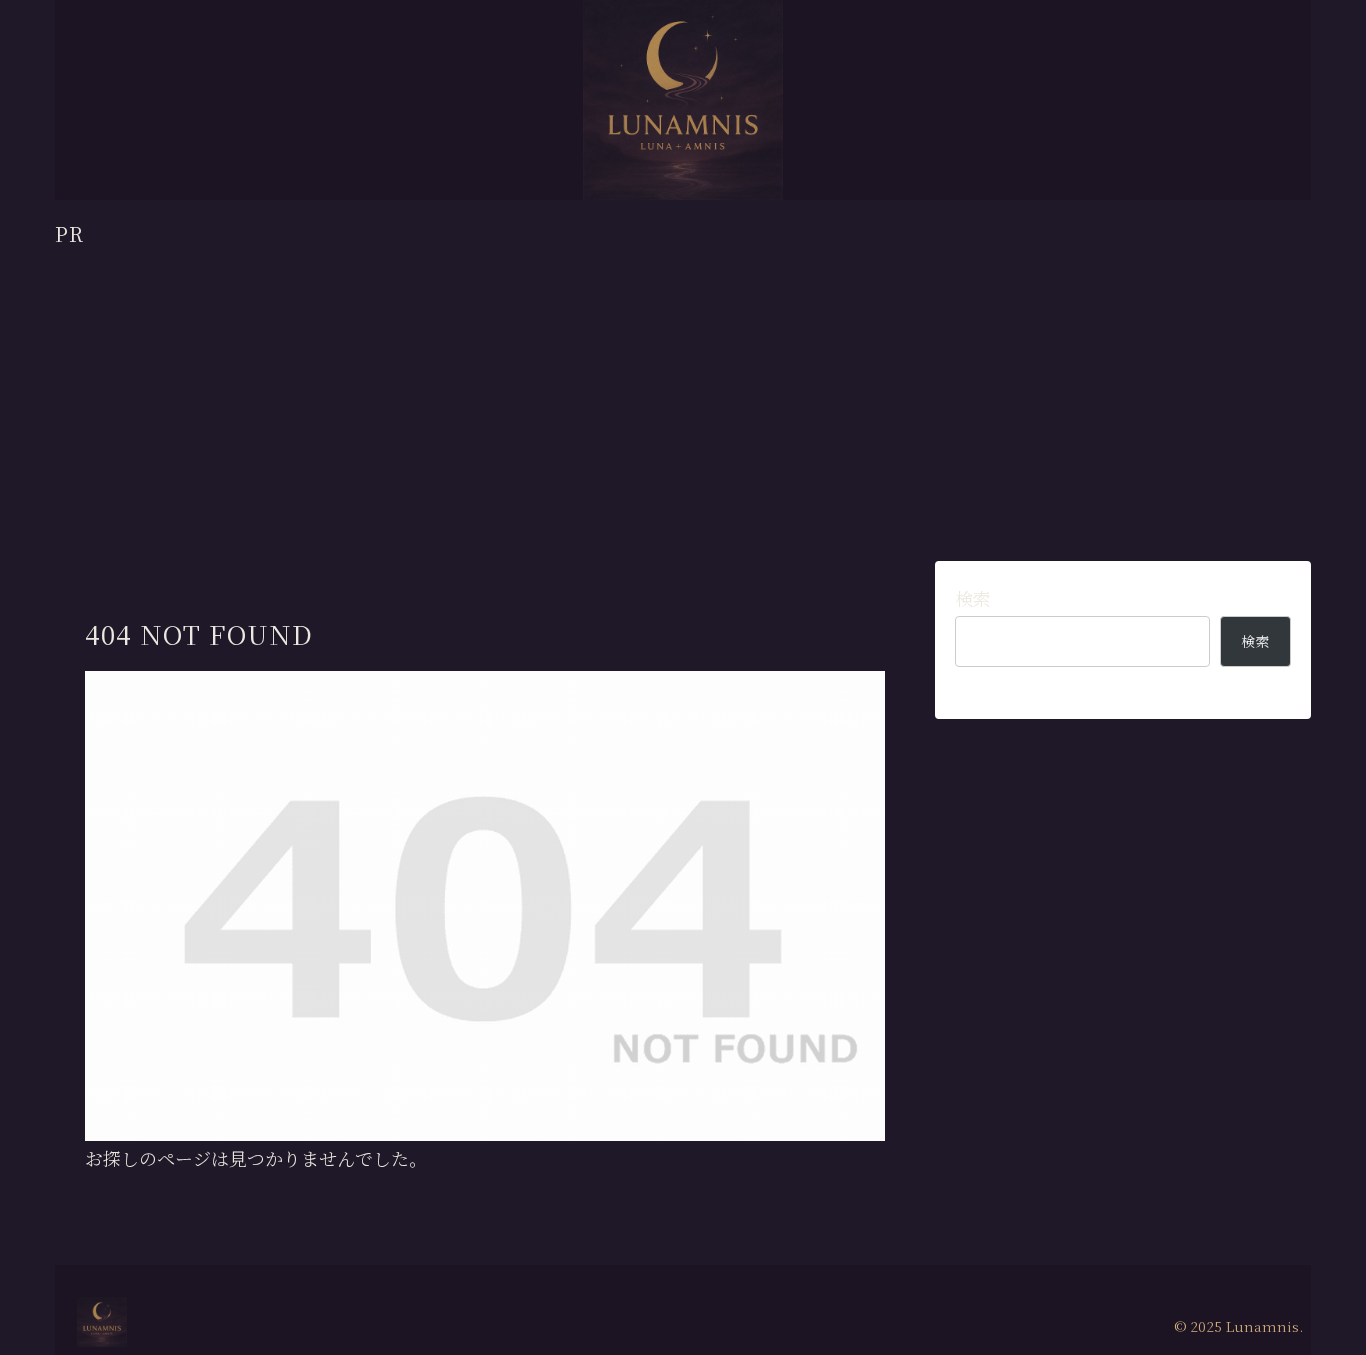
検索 (973, 598)
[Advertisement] (683, 389)
